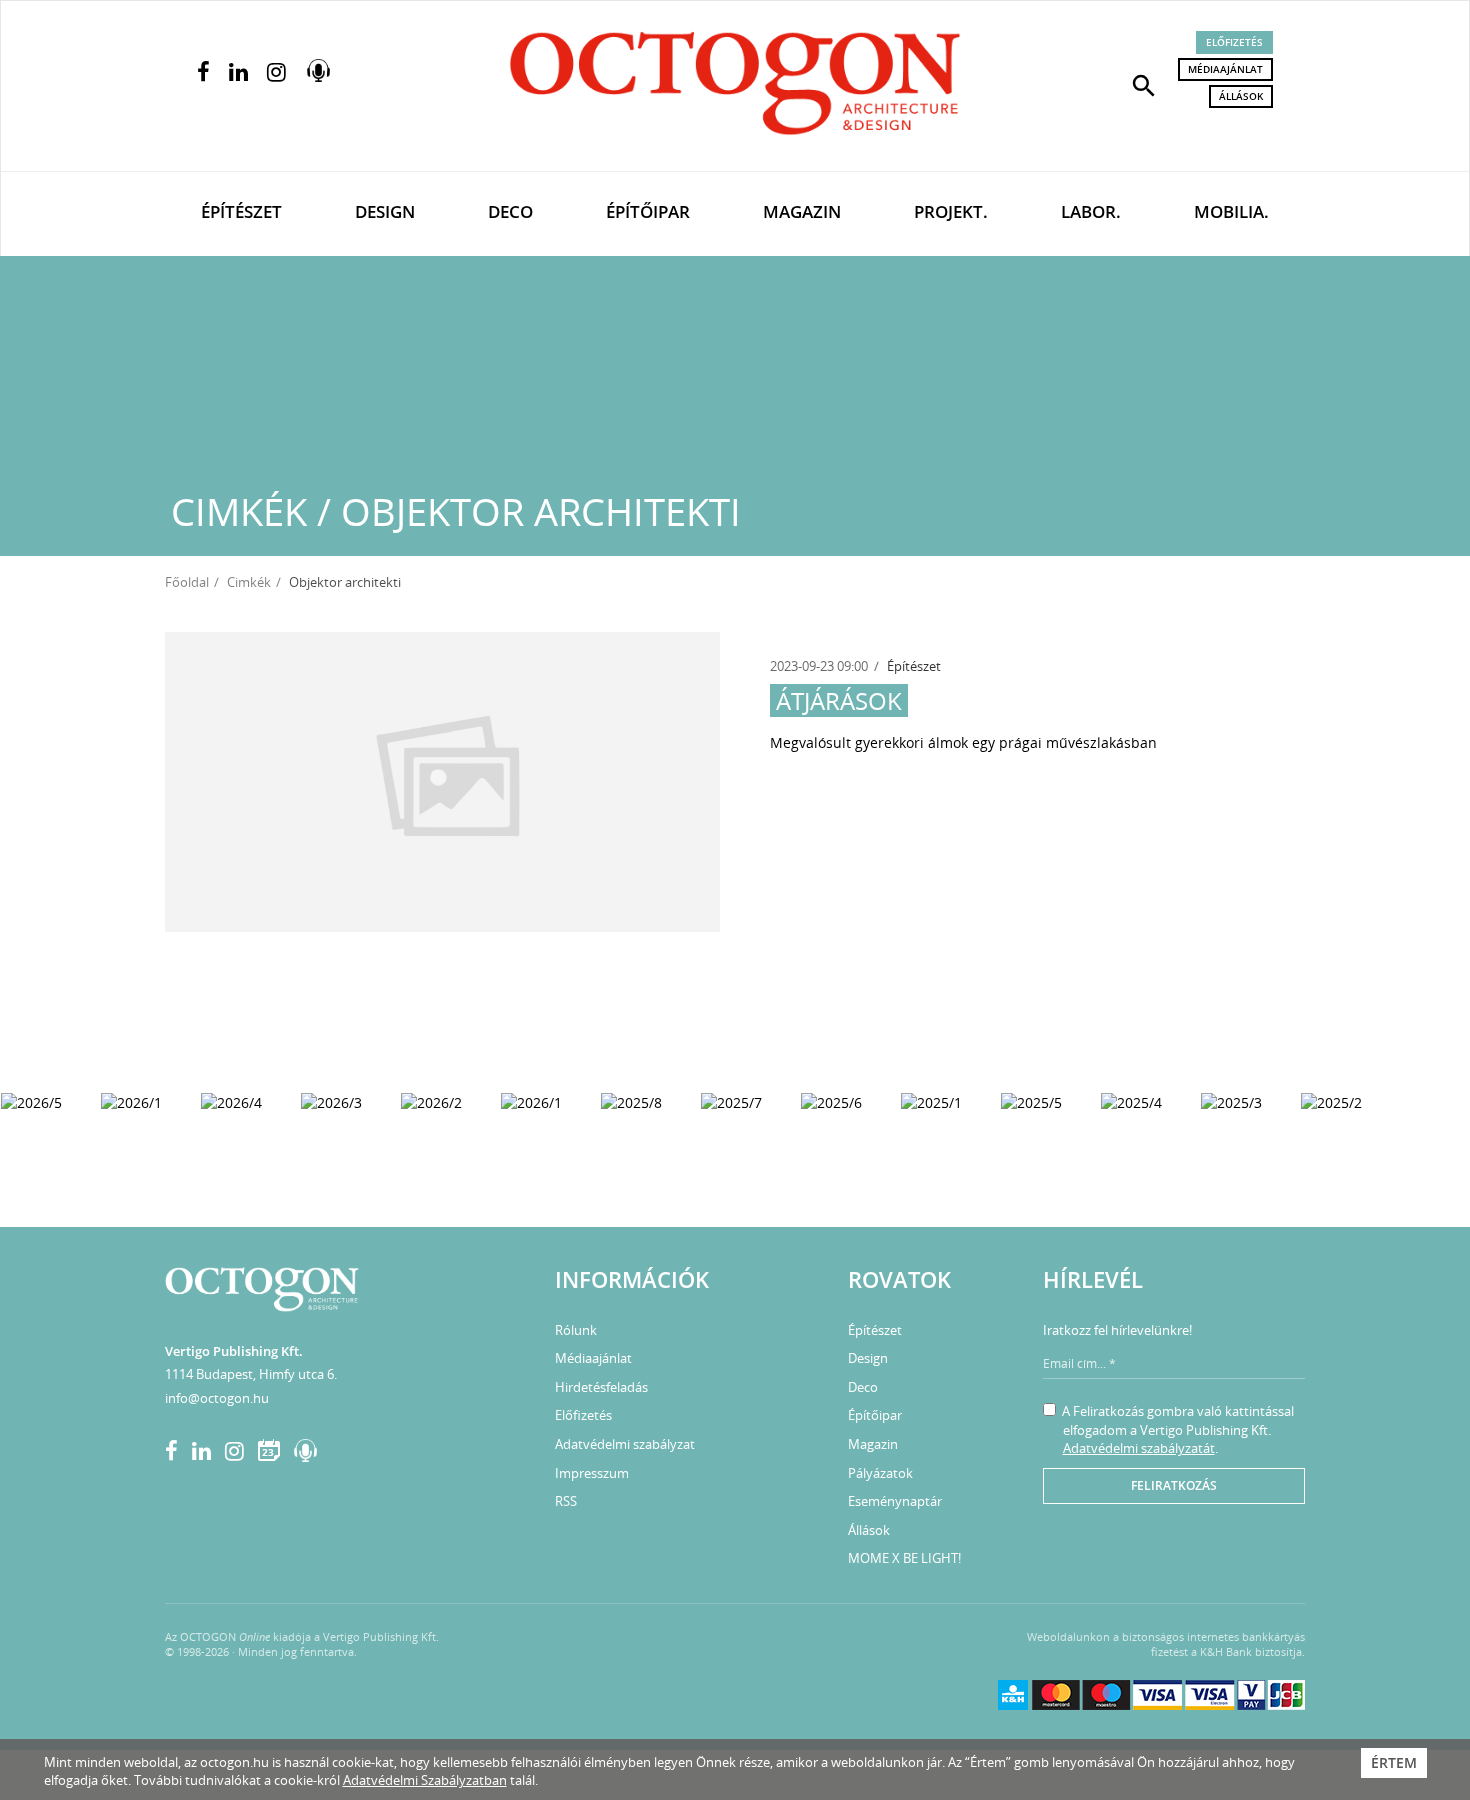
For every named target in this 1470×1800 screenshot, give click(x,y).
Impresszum (592, 1473)
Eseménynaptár (895, 1501)
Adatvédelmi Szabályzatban (425, 1780)
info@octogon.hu (217, 1398)
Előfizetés (1234, 42)
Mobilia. (1231, 211)
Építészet (241, 211)
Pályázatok (880, 1473)
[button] (1144, 84)
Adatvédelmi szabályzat (625, 1444)
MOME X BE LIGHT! (904, 1558)
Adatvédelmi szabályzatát (1139, 1448)
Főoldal (187, 582)
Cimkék (249, 582)
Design (385, 211)
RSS (566, 1501)
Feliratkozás (1174, 1485)
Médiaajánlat (1225, 69)
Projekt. (951, 211)
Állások (1241, 96)
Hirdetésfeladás (601, 1387)
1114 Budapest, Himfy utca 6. (251, 1374)
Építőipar (648, 211)
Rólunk (576, 1330)
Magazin (802, 211)
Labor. (1091, 211)
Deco (510, 211)
